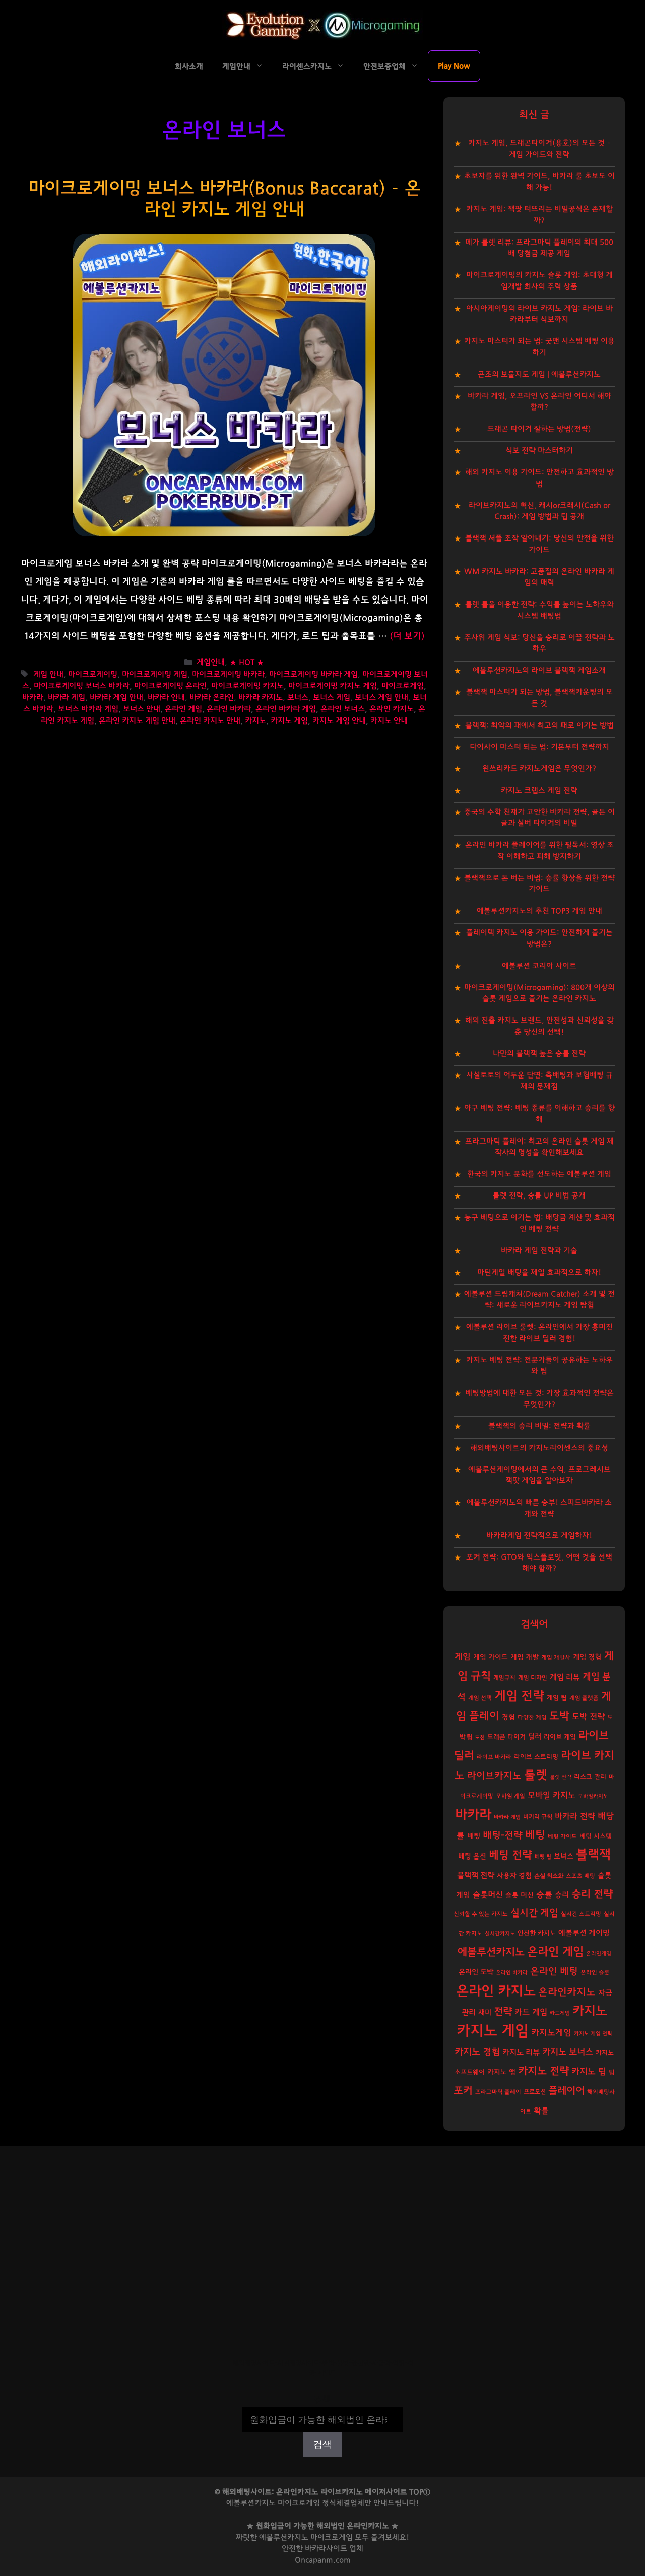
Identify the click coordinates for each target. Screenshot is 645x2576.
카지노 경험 (477, 2052)
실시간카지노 (500, 1933)
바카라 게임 (67, 698)
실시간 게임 (534, 1913)
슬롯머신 (488, 1895)
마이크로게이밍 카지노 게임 (333, 686)
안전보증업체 (384, 66)
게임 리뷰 (565, 1677)
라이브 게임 (560, 1737)
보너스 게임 (332, 698)
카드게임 (560, 2013)
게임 (463, 1657)
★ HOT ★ (247, 663)
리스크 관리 (590, 1777)
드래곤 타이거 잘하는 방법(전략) (539, 429)
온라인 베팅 (554, 1972)
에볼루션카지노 (491, 1952)
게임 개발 (525, 1657)
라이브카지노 (494, 1776)
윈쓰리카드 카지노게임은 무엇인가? (539, 769)
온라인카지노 (567, 1992)
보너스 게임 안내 (381, 698)
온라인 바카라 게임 (286, 709)
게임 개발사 (556, 1658)
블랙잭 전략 (476, 1875)
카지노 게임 (289, 721)
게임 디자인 (533, 1678)
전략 (503, 2012)
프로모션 (535, 2092)
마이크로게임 (403, 686)
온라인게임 (599, 1954)
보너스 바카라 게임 (88, 709)
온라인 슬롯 (595, 1973)
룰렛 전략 (561, 1777)
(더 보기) (407, 636)
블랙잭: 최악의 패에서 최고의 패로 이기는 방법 (539, 725)
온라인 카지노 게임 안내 (137, 721)
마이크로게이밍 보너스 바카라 (82, 686)
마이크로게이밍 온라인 (170, 686)
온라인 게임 (183, 709)
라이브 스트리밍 (536, 1757)
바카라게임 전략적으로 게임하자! (539, 1536)
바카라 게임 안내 (116, 698)
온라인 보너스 (343, 709)
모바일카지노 (593, 1796)
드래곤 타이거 (506, 1737)
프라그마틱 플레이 (498, 2092)
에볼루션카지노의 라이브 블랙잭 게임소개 (539, 670)
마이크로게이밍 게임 (155, 674)
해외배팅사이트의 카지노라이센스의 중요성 (539, 1448)
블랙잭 (593, 1855)
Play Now (454, 66)
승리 (562, 1895)
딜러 (535, 1737)
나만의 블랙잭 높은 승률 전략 (539, 1054)
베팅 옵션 (472, 1856)
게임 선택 (480, 1698)
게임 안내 (48, 674)
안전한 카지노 (537, 1933)
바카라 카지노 (261, 698)
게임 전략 (519, 1696)
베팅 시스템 (596, 1837)
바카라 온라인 (212, 698)
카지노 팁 (589, 2072)
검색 (322, 2400)
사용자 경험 (514, 1876)
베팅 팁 (543, 1857)
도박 (559, 1716)
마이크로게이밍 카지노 (247, 686)
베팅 (535, 1835)
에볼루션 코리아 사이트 (539, 966)
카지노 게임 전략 (593, 2034)
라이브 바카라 (494, 1757)
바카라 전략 (575, 1816)
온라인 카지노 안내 (210, 721)
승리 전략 (592, 1894)
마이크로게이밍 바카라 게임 (313, 674)
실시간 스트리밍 (581, 1914)
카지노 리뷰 (521, 2052)
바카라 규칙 (538, 1817)
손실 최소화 (549, 1876)
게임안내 (236, 66)
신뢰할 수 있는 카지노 (481, 1914)
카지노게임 (551, 2033)
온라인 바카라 (229, 709)
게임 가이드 (491, 1657)
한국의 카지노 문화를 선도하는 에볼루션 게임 (539, 1174)
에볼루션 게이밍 (584, 1933)
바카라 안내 (166, 698)
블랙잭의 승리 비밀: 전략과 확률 (539, 1426)
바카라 (33, 698)
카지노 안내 (389, 721)
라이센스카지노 (307, 66)
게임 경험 (587, 1657)
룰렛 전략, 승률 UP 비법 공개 (539, 1196)
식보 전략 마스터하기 (539, 451)
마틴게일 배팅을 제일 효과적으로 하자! (539, 1272)
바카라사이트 (326, 2549)
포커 (463, 2091)
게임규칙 (504, 1678)
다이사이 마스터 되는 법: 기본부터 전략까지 (539, 747)
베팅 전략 (510, 1855)
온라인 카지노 (392, 709)
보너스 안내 (142, 709)
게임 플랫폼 (584, 1698)
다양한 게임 (532, 1718)
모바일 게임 (510, 1796)
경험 (508, 1717)
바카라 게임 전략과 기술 (539, 1251)
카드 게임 (531, 2012)
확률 (541, 2111)
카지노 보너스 (568, 2052)
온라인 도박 (476, 1972)
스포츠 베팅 (580, 1876)
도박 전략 (588, 1717)
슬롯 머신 (520, 1895)
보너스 (298, 698)
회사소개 (189, 66)
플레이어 (566, 2091)
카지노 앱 (501, 2072)
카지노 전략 (543, 2071)
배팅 (474, 1836)
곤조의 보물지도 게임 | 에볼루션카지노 (539, 374)
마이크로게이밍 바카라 (228, 674)
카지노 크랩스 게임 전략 (539, 790)
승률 (544, 1895)
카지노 (255, 721)
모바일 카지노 (552, 1795)
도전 (480, 1737)
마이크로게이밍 (93, 674)
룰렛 (536, 1775)
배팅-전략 (503, 1836)
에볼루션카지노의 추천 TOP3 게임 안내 (539, 911)
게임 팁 (557, 1698)
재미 (485, 2013)
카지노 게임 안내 (339, 721)
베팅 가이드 (562, 1837)
